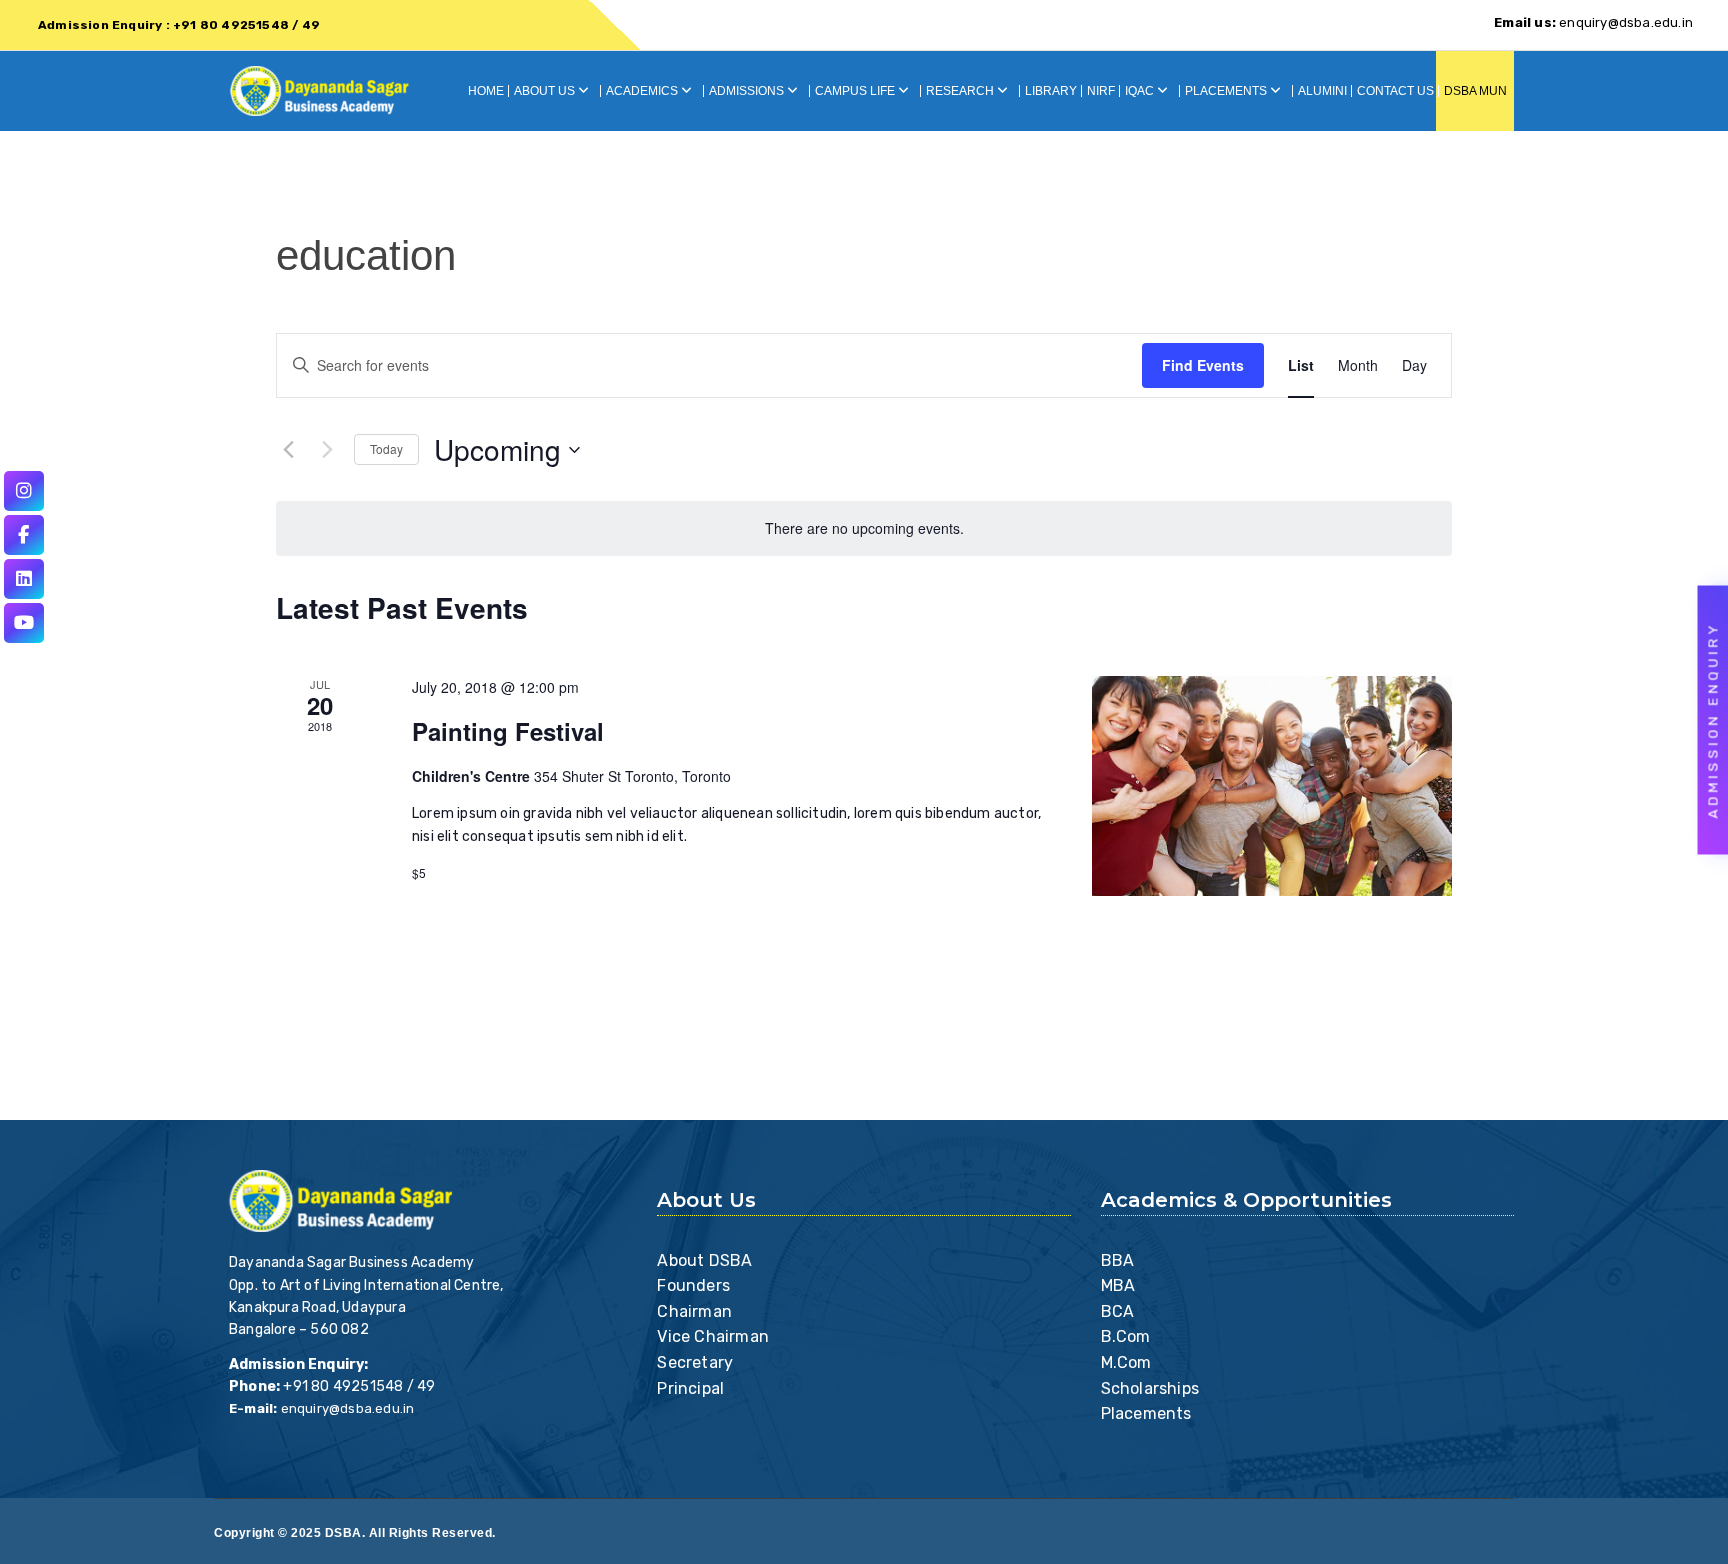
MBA (1118, 1285)
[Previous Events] (288, 450)
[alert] (864, 528)
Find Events (1203, 365)
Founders (693, 1285)
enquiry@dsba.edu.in (1593, 22)
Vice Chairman (713, 1336)
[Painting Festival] (1272, 786)
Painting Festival (508, 731)
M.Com (1126, 1362)
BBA (1118, 1260)
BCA (1118, 1311)
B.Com (1126, 1336)
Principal (690, 1388)
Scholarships (1150, 1388)
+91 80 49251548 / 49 (359, 1386)
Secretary (695, 1362)
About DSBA (704, 1260)
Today (386, 448)
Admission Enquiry (1713, 719)
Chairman (694, 1311)
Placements (1146, 1413)
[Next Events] (327, 450)
